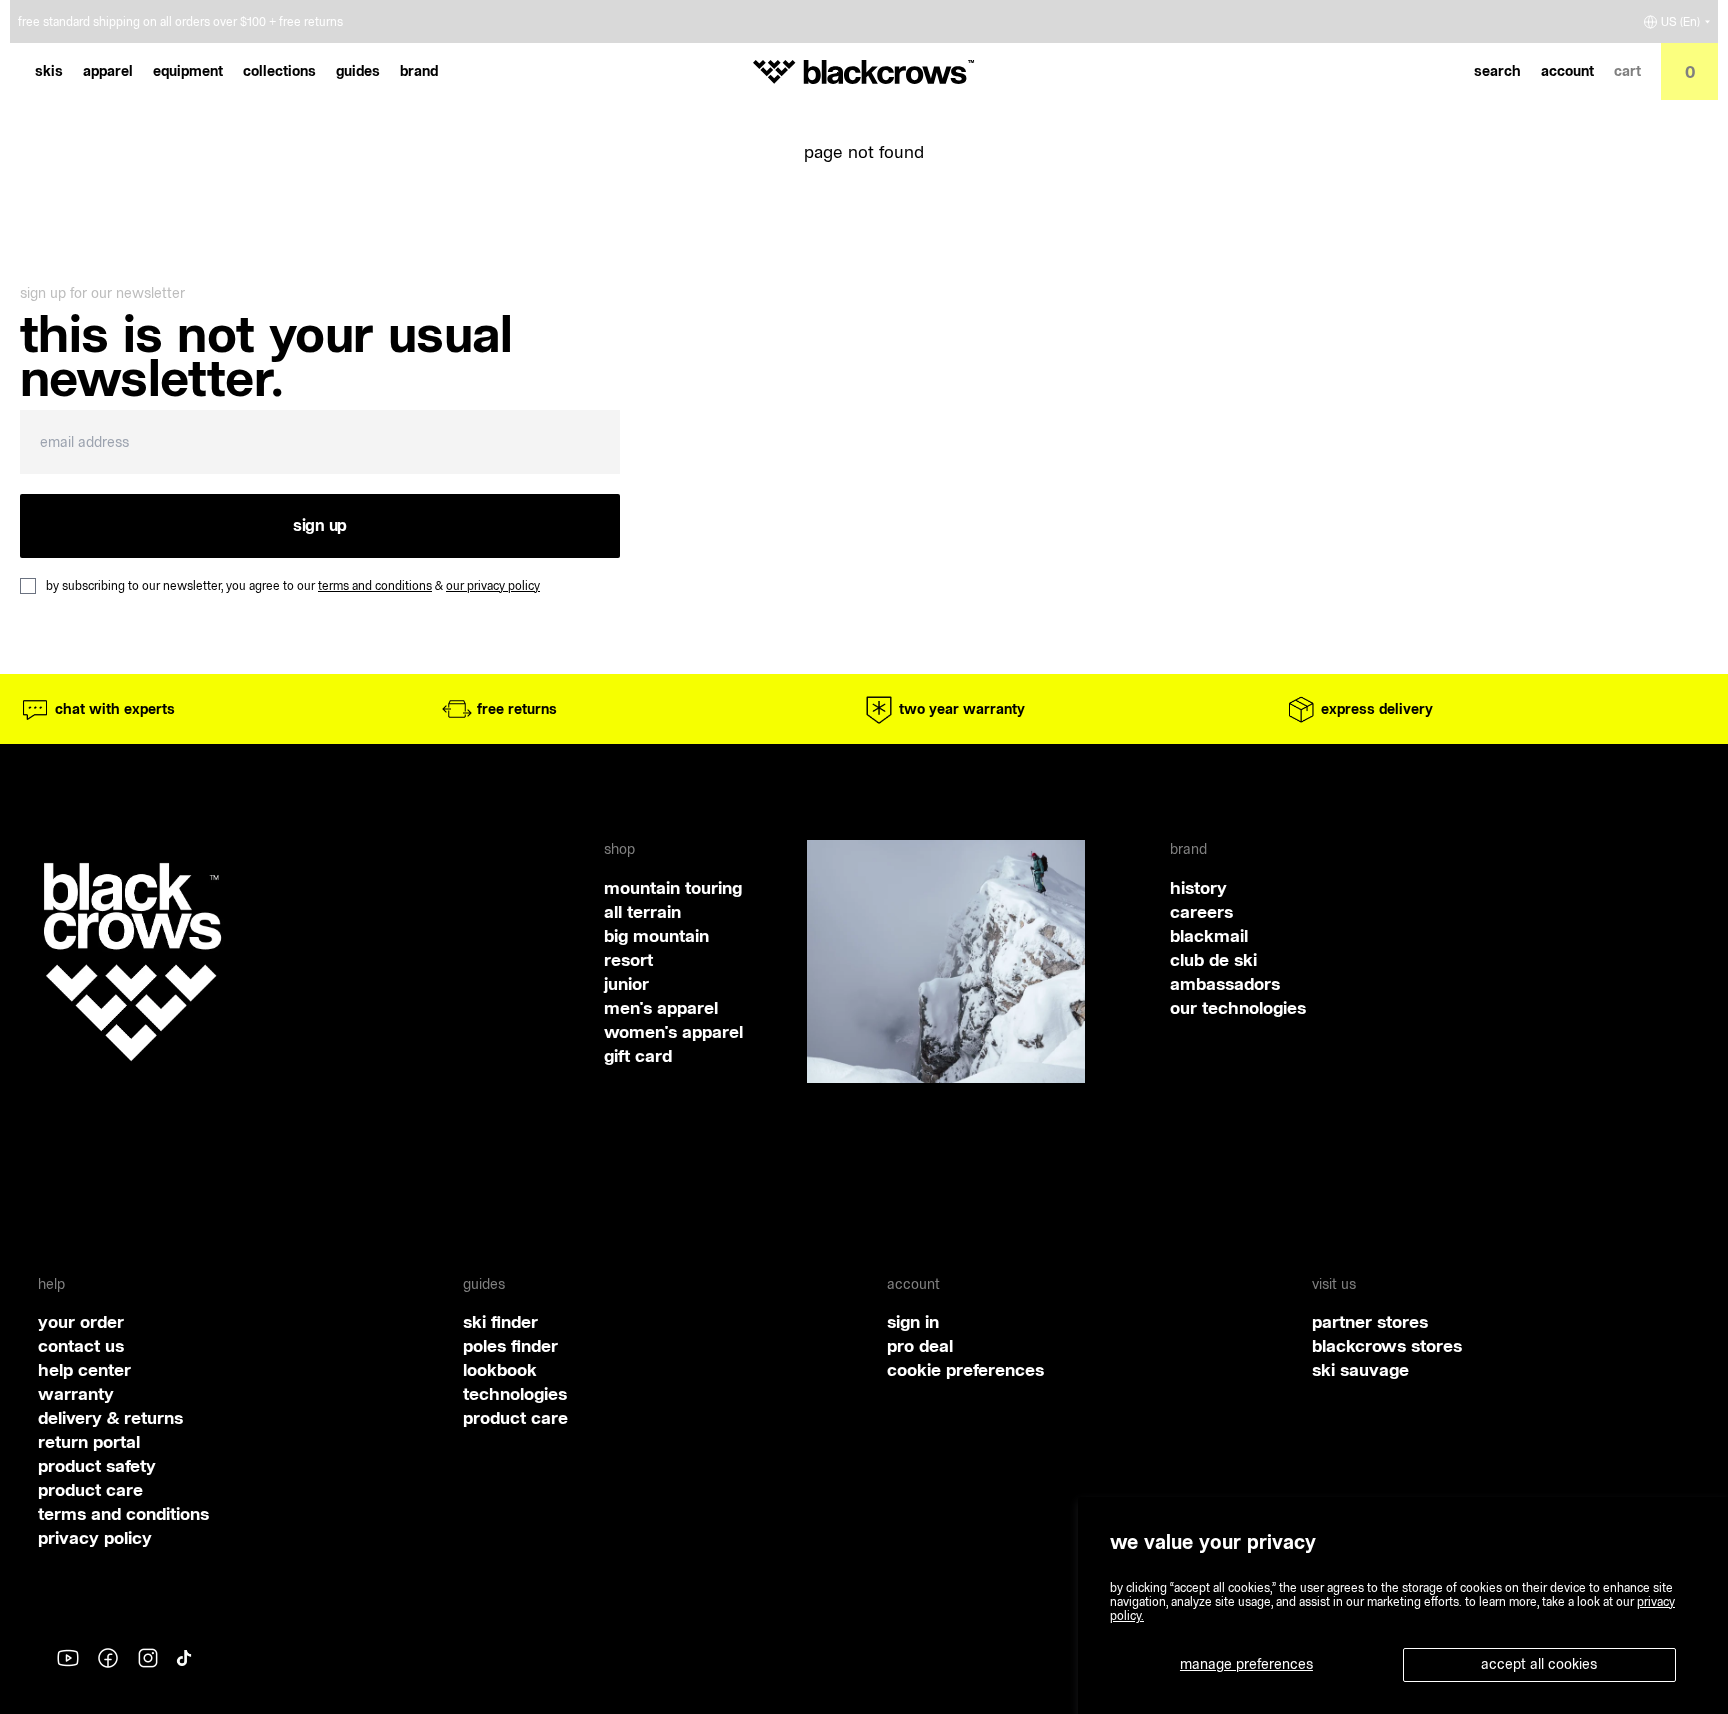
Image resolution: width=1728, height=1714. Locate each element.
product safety (97, 1465)
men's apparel (661, 1007)
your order (81, 1321)
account (1567, 71)
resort (628, 959)
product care (90, 1489)
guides (358, 71)
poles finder (510, 1345)
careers (1201, 911)
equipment (188, 71)
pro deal (920, 1345)
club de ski (1213, 959)
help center (84, 1369)
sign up (320, 525)
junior (626, 983)
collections (279, 71)
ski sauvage (1360, 1369)
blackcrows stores (1387, 1345)
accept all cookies (1539, 1664)
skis (49, 71)
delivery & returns (110, 1417)
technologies (515, 1393)
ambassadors (1225, 983)
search (1497, 71)
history (1198, 887)
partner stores (1370, 1321)
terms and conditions (375, 585)
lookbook (500, 1369)
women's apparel (673, 1031)
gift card (638, 1055)
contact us (81, 1345)
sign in (913, 1321)
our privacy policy (493, 585)
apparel (108, 71)
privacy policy (95, 1537)
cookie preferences (965, 1369)
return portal (89, 1441)
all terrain (642, 911)
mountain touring (673, 887)
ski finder (500, 1321)
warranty (76, 1393)
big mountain (656, 935)
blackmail (1209, 935)
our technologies (1238, 1007)
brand (419, 71)
